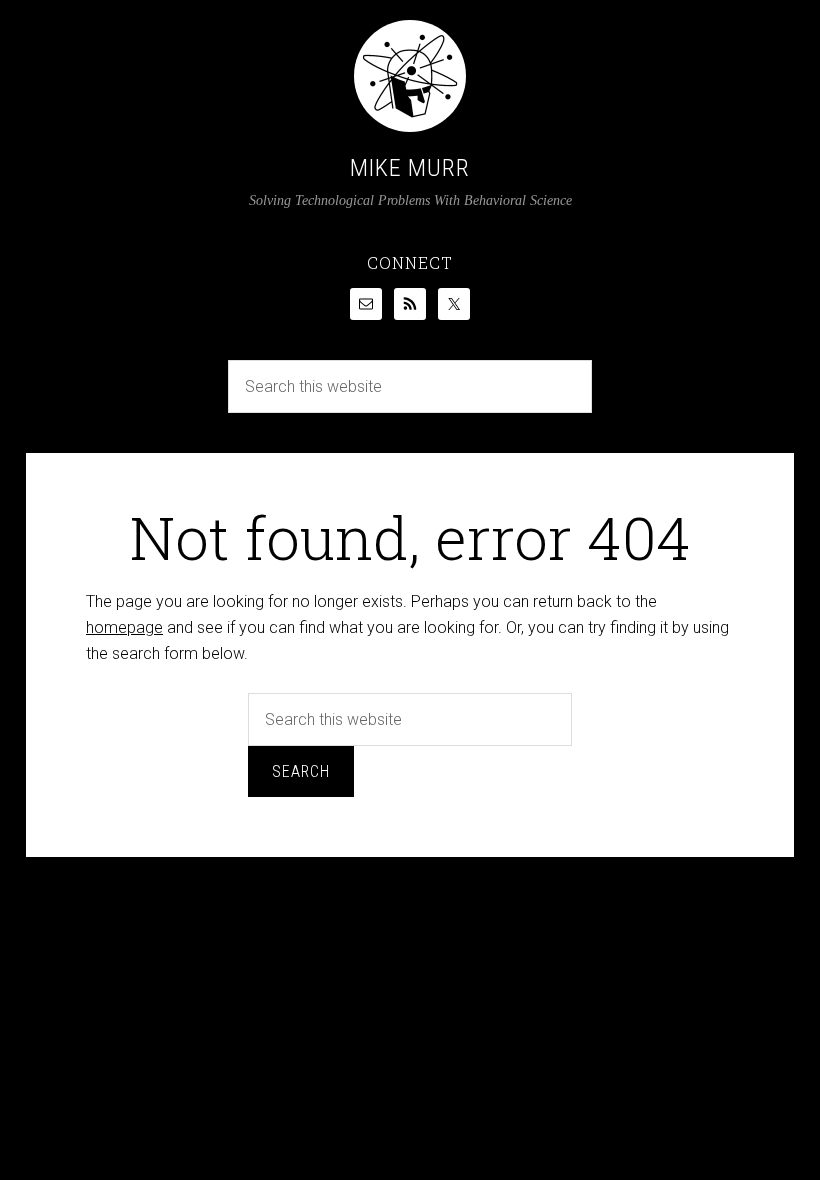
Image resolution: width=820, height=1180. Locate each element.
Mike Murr (410, 168)
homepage (124, 627)
